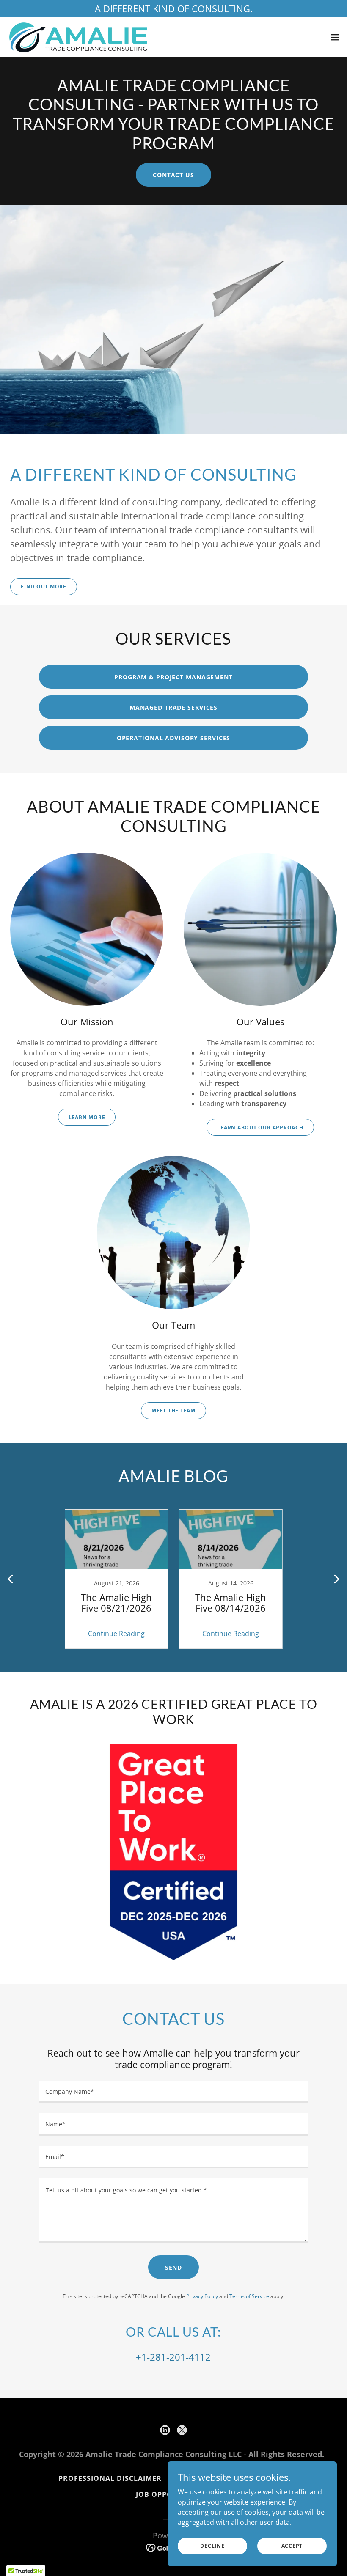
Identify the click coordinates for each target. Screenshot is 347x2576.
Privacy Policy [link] (202, 2296)
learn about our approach (260, 1127)
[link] (78, 37)
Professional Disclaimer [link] (110, 2478)
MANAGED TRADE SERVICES (173, 707)
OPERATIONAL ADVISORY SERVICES (174, 738)
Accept (292, 2546)
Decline (212, 2546)
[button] (335, 37)
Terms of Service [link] (249, 2296)
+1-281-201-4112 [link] (173, 2357)
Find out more (44, 586)
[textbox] (173, 2092)
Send (174, 2267)
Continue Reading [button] (116, 1634)
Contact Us (173, 175)
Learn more (87, 1117)
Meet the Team (173, 1410)
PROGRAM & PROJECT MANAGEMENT (173, 677)
